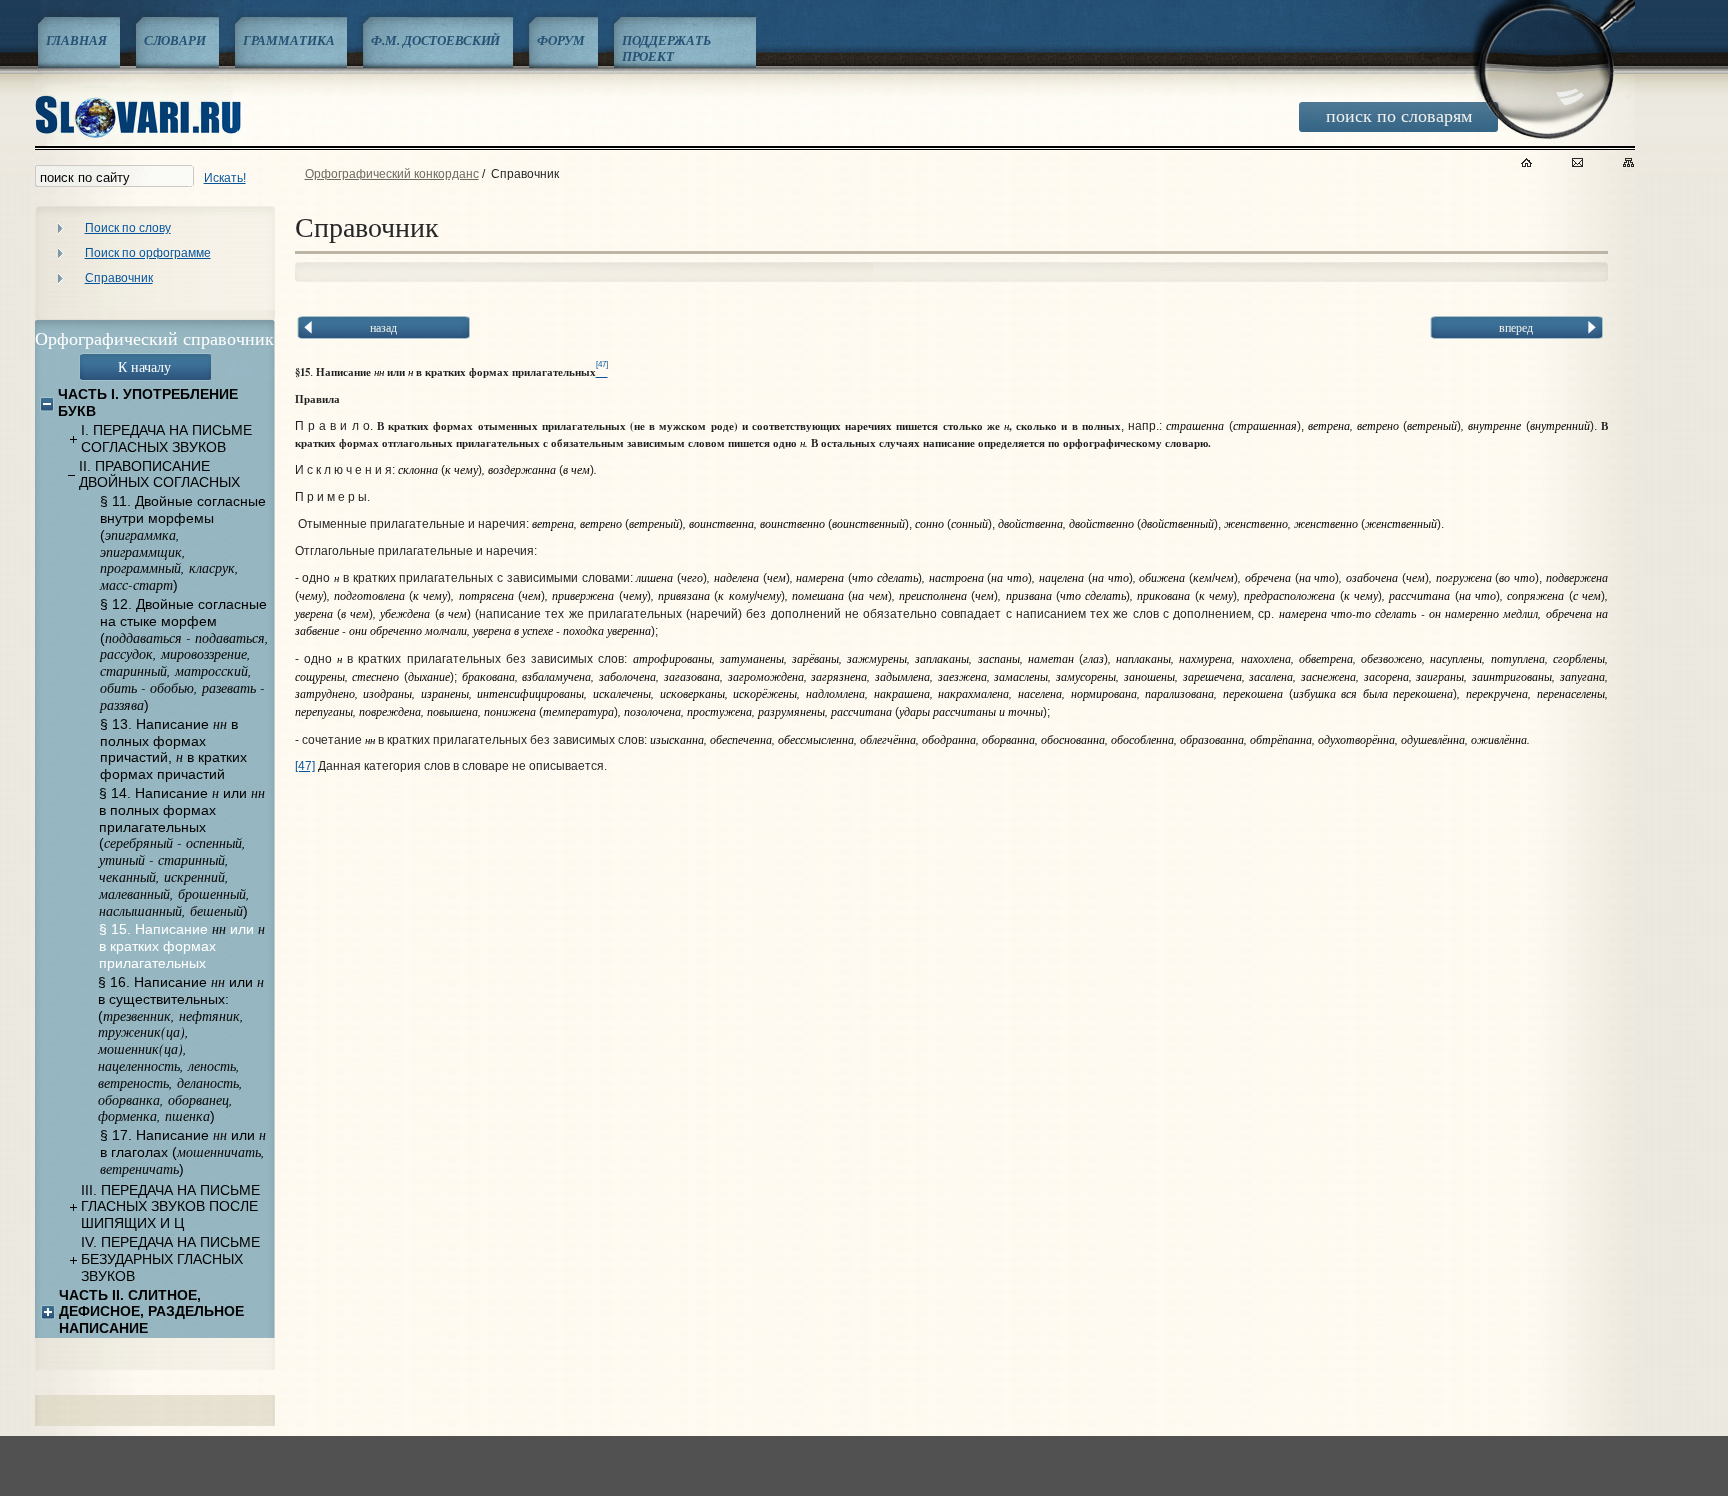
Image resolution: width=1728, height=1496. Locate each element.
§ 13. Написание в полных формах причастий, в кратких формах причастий (173, 749)
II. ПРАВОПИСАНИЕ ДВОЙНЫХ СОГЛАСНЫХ (159, 474)
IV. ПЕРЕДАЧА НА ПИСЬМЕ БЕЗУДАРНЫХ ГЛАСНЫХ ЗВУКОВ (170, 1259)
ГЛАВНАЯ (76, 40)
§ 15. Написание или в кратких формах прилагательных (182, 946)
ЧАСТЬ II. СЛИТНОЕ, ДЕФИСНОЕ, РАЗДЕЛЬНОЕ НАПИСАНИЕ (151, 1312)
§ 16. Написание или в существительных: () (181, 1049)
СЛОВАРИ (175, 40)
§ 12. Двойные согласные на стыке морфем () (184, 654)
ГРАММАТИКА (289, 40)
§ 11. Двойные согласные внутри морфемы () (183, 543)
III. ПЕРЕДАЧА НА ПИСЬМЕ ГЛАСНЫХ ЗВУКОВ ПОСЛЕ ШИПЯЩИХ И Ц (170, 1207)
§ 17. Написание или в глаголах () (183, 1152)
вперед (1516, 327)
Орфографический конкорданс (392, 174)
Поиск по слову (128, 228)
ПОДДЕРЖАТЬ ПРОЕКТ (666, 48)
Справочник (119, 278)
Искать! (225, 178)
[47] (305, 766)
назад (383, 327)
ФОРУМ (560, 40)
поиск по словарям (1399, 115)
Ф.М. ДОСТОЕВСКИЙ (435, 40)
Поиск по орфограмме (148, 253)
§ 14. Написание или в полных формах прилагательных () (182, 852)
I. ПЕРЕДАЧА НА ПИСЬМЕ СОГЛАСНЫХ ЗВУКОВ (166, 438)
